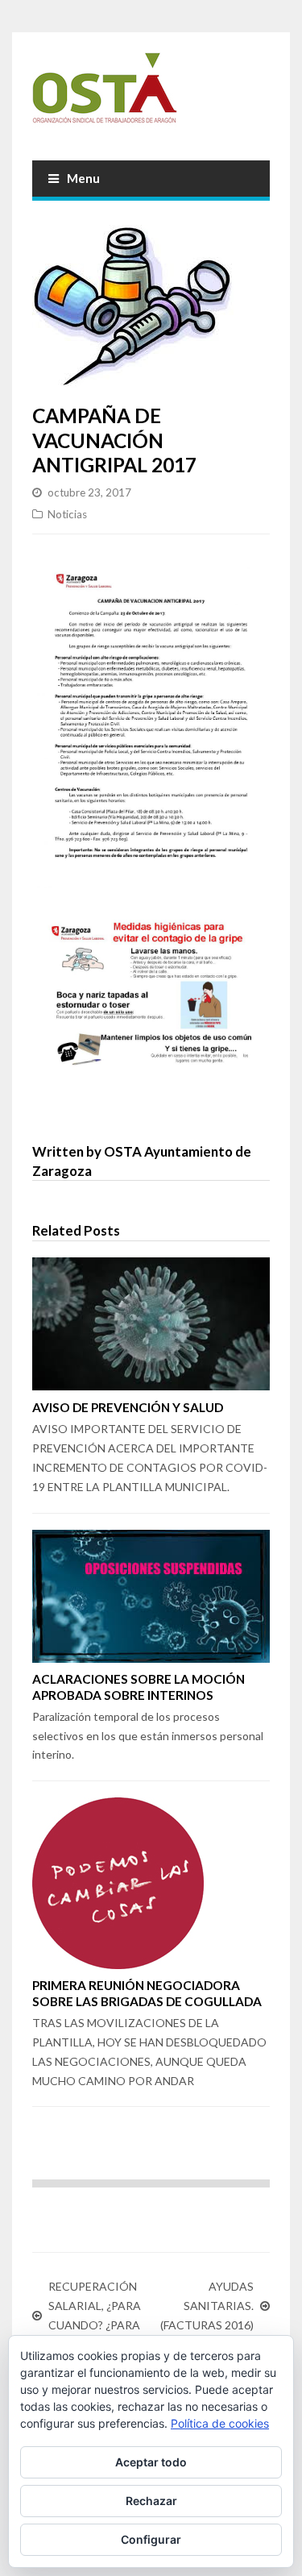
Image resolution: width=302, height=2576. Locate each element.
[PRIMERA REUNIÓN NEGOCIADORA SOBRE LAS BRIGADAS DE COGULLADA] (151, 1883)
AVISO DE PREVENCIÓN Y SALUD (128, 1407)
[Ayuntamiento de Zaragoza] (151, 94)
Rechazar (151, 2501)
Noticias (67, 514)
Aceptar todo (151, 2462)
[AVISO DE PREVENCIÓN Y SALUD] (151, 1324)
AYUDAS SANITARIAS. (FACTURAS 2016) (207, 2306)
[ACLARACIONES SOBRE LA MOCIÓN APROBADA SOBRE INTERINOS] (151, 1596)
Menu (83, 178)
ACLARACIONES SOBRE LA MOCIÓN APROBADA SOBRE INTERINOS (139, 1687)
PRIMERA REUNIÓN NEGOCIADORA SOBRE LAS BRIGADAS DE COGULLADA (147, 1993)
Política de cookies (220, 2423)
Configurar (151, 2539)
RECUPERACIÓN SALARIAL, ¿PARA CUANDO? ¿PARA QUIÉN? (95, 2315)
